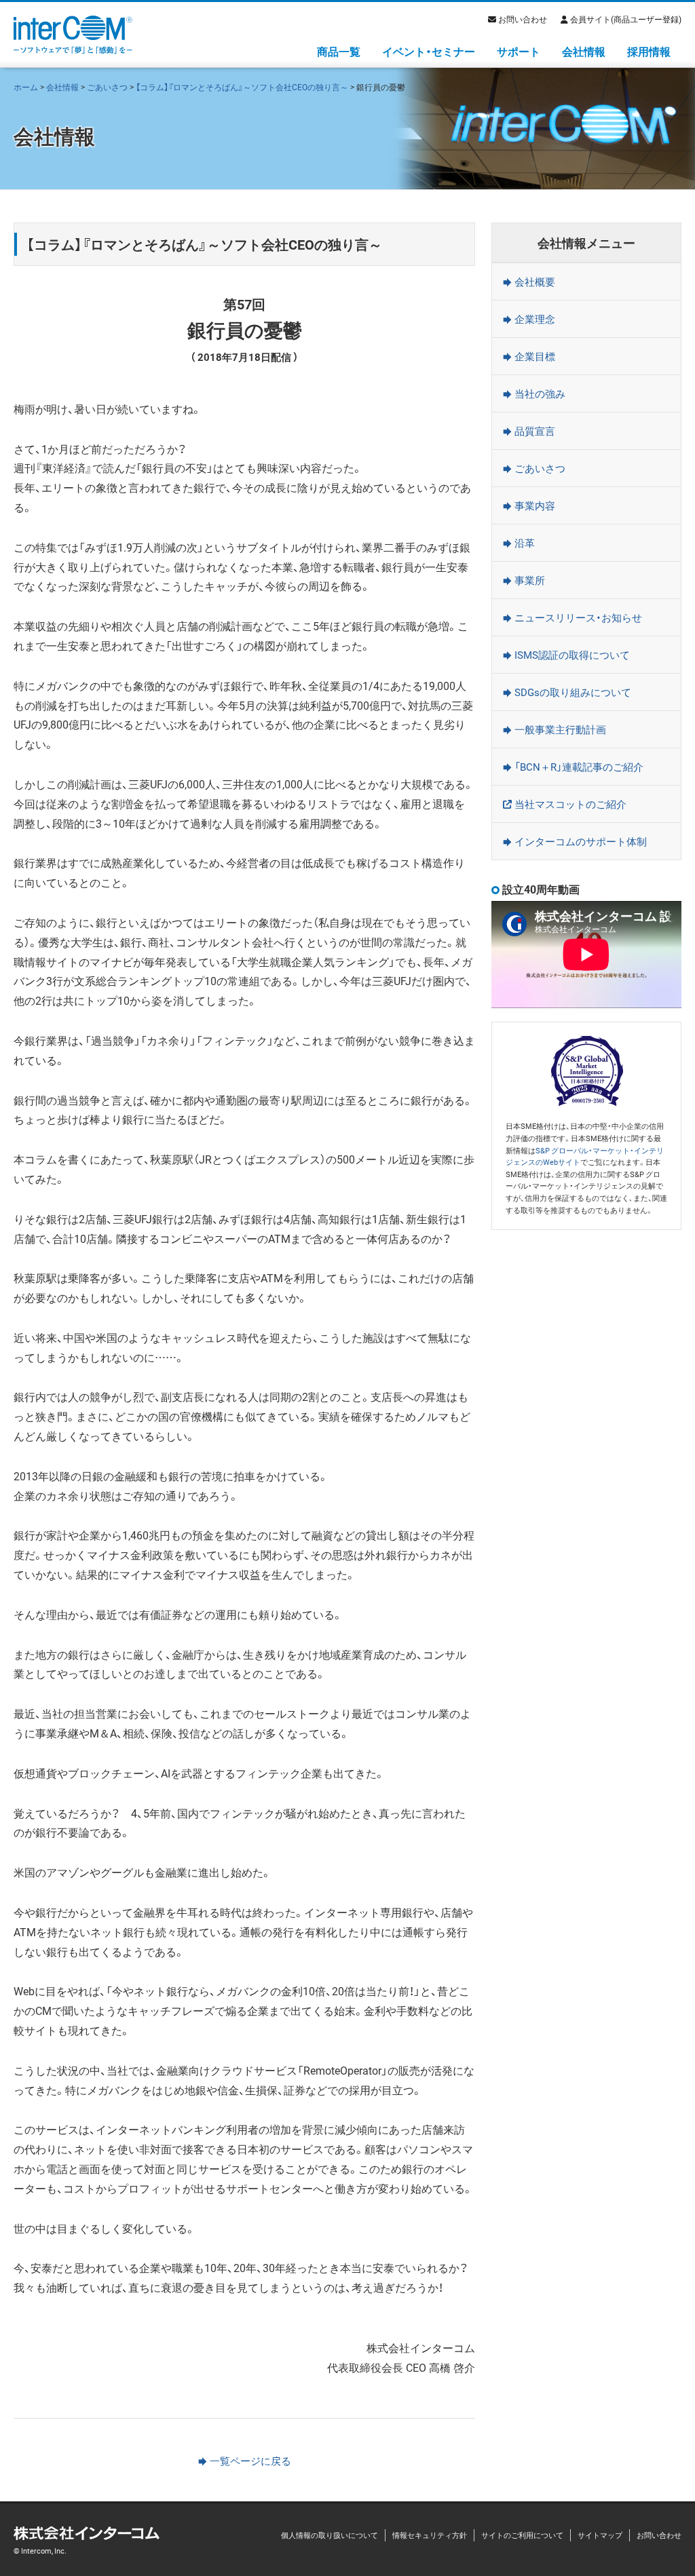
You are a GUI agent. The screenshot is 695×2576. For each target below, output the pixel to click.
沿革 (525, 543)
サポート (519, 51)
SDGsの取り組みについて (573, 692)
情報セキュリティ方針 (430, 2535)
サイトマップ (600, 2535)
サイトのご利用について (522, 2535)
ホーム (26, 87)
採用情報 (649, 51)
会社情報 (584, 51)
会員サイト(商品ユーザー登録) (626, 19)
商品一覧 (339, 51)
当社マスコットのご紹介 (570, 804)
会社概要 (535, 282)
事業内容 (535, 505)
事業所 (530, 580)
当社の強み (540, 393)
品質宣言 (535, 431)
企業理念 (535, 319)
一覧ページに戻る (250, 2461)
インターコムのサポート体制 (581, 841)
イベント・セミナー (429, 51)
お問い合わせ (523, 19)
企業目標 (535, 356)
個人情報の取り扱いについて (330, 2535)
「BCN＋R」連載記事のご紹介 (579, 767)
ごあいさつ (107, 87)
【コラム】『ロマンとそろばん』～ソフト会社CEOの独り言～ (242, 87)
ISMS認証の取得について (572, 655)
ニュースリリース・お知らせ (578, 617)
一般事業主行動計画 (560, 729)
